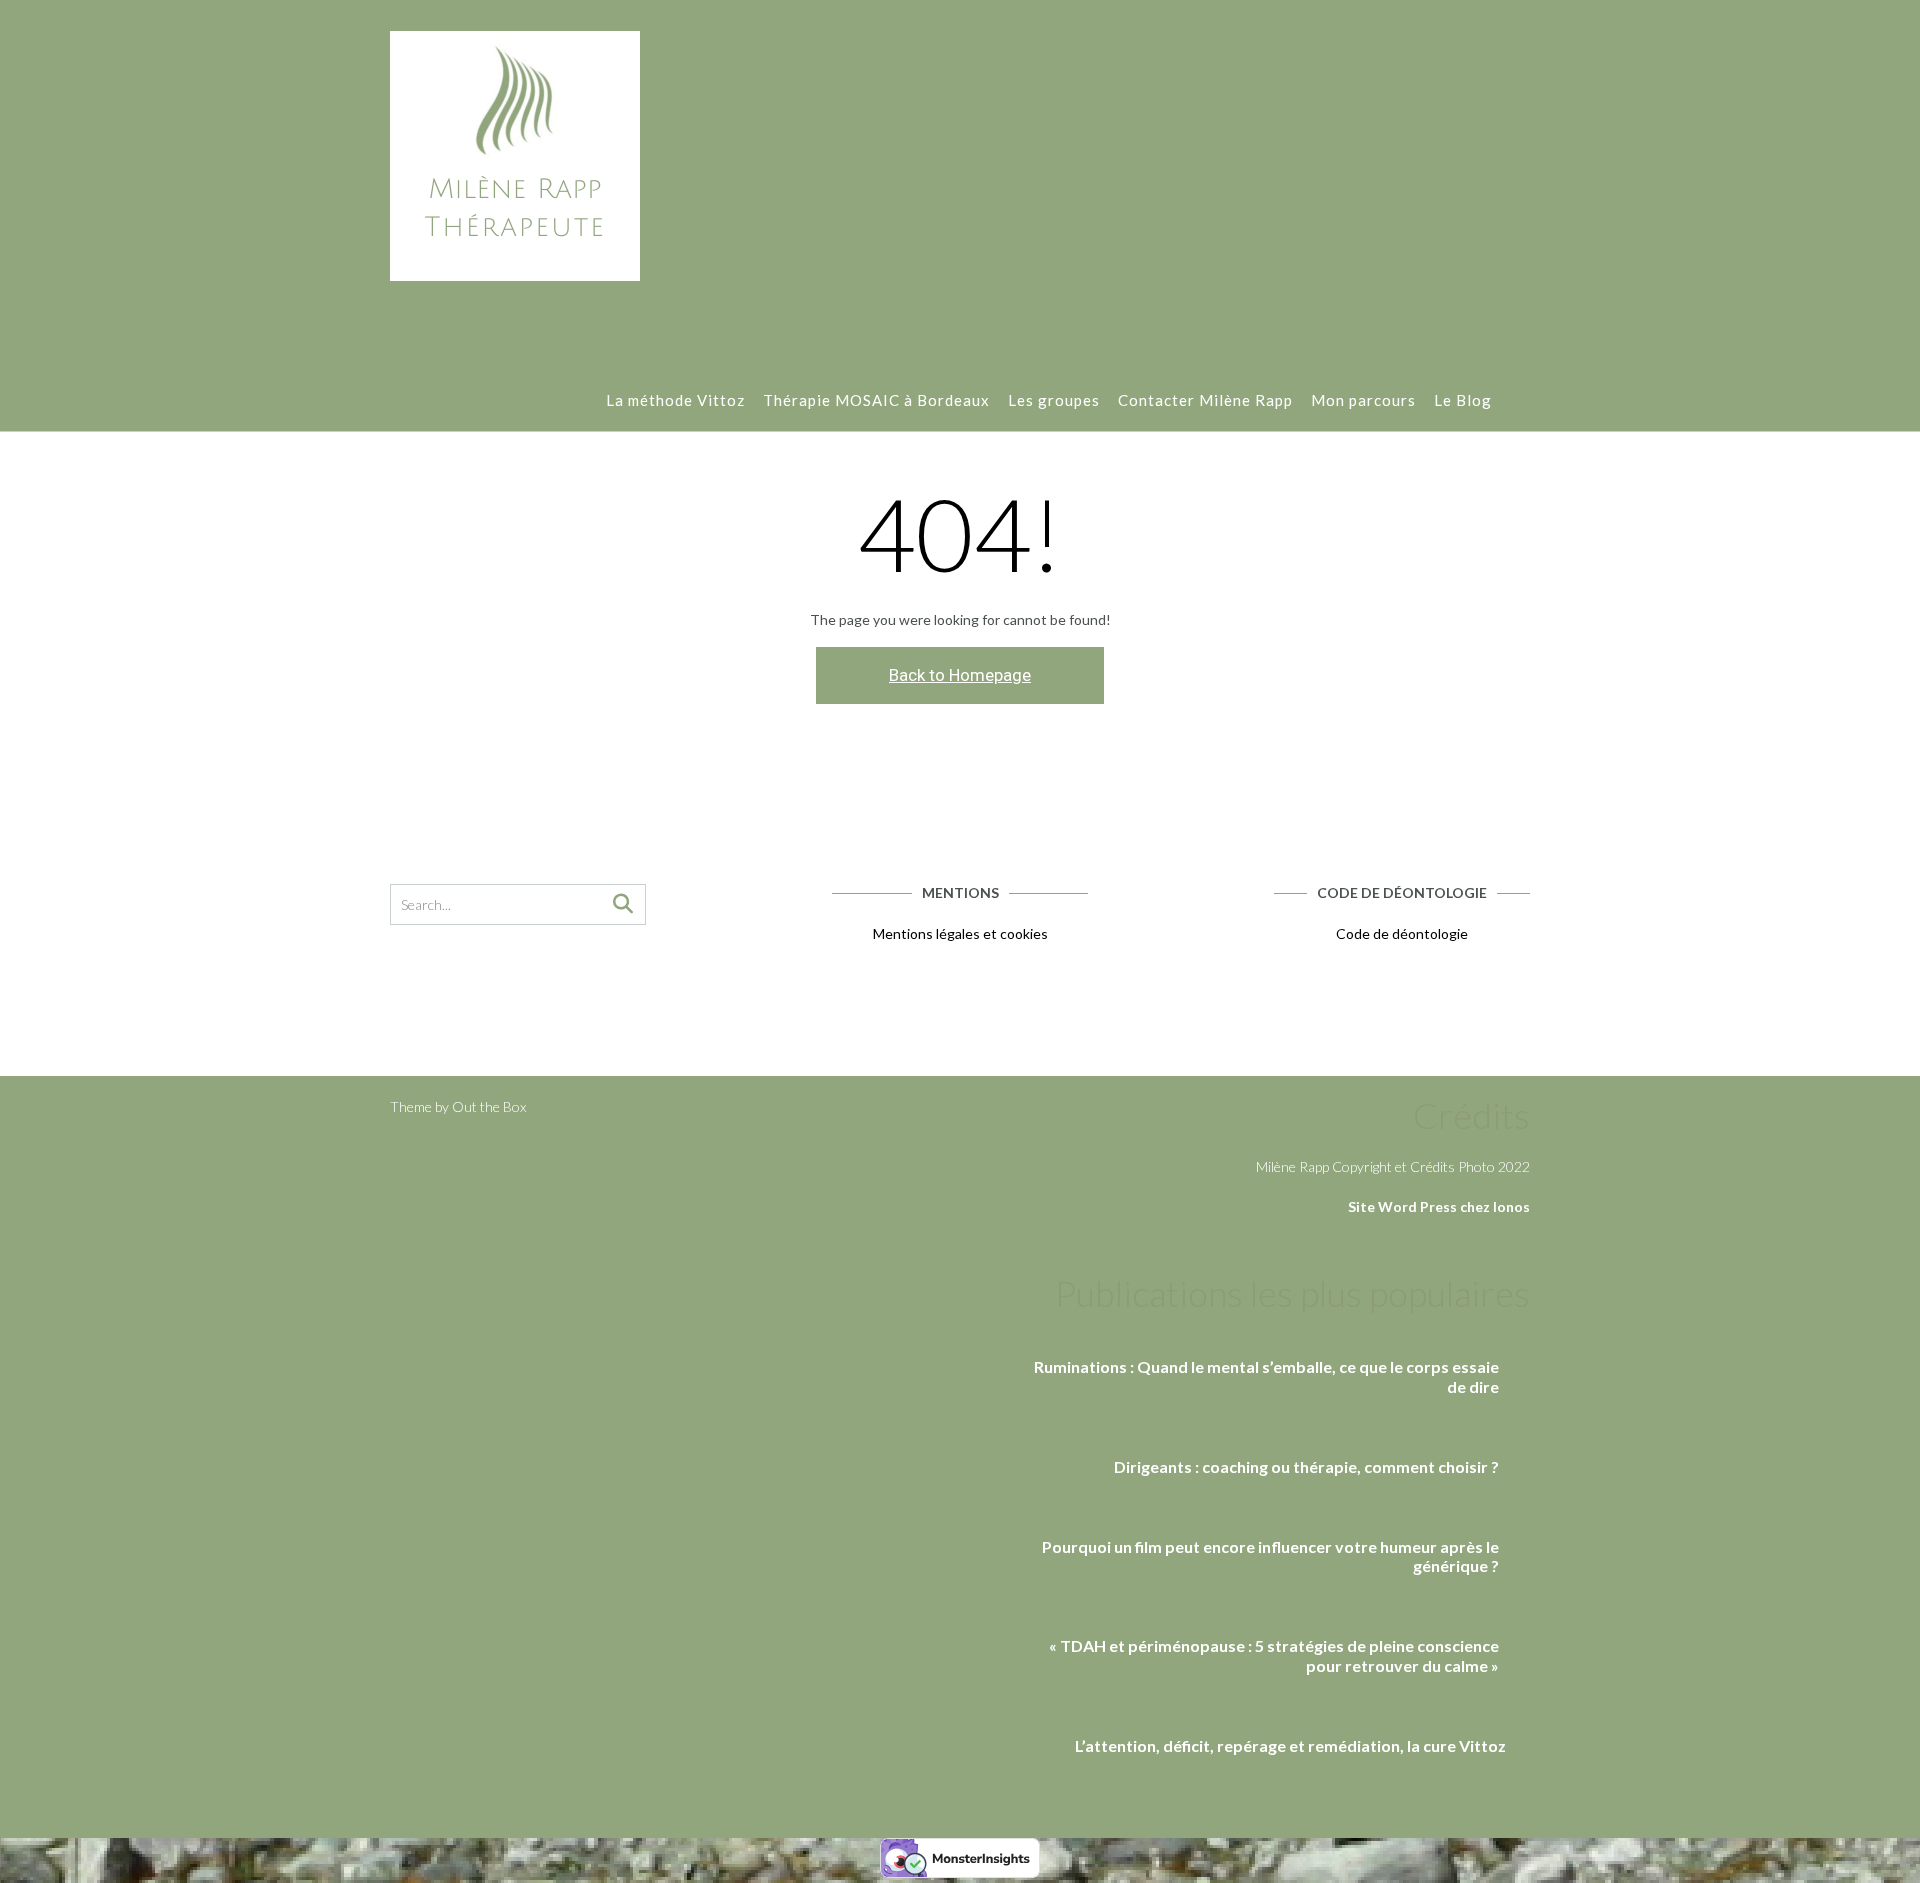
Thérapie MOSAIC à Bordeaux (876, 400)
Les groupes (1054, 400)
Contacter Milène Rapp (1205, 400)
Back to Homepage (960, 675)
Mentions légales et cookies (960, 933)
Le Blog (1463, 400)
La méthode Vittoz (675, 400)
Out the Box (489, 1106)
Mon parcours (1363, 400)
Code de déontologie (1402, 933)
